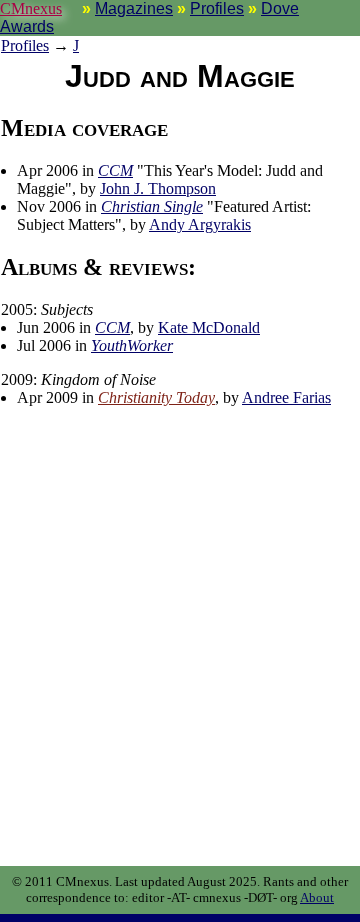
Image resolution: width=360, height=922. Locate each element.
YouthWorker (132, 345)
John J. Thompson (158, 188)
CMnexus (31, 8)
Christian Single (152, 206)
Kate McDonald (209, 327)
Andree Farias (286, 397)
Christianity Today (156, 397)
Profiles (217, 8)
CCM (115, 170)
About (317, 897)
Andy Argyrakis (200, 224)
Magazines (134, 8)
